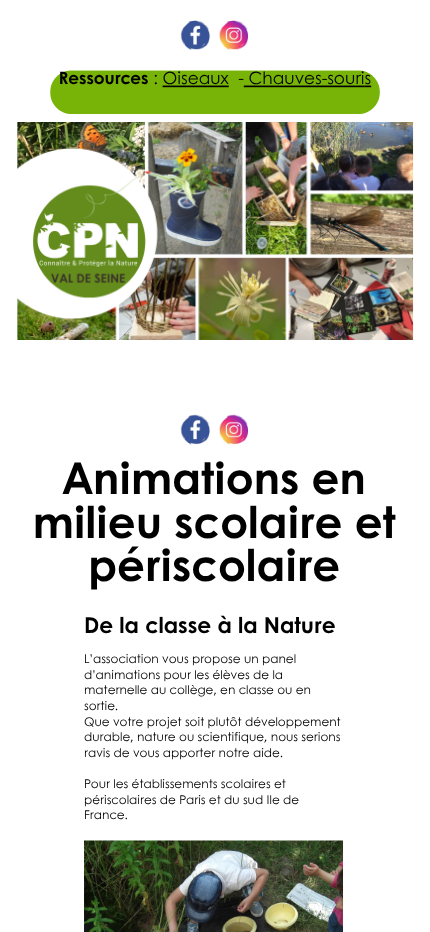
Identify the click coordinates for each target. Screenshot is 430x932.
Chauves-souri (304, 78)
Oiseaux (196, 78)
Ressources (104, 78)
